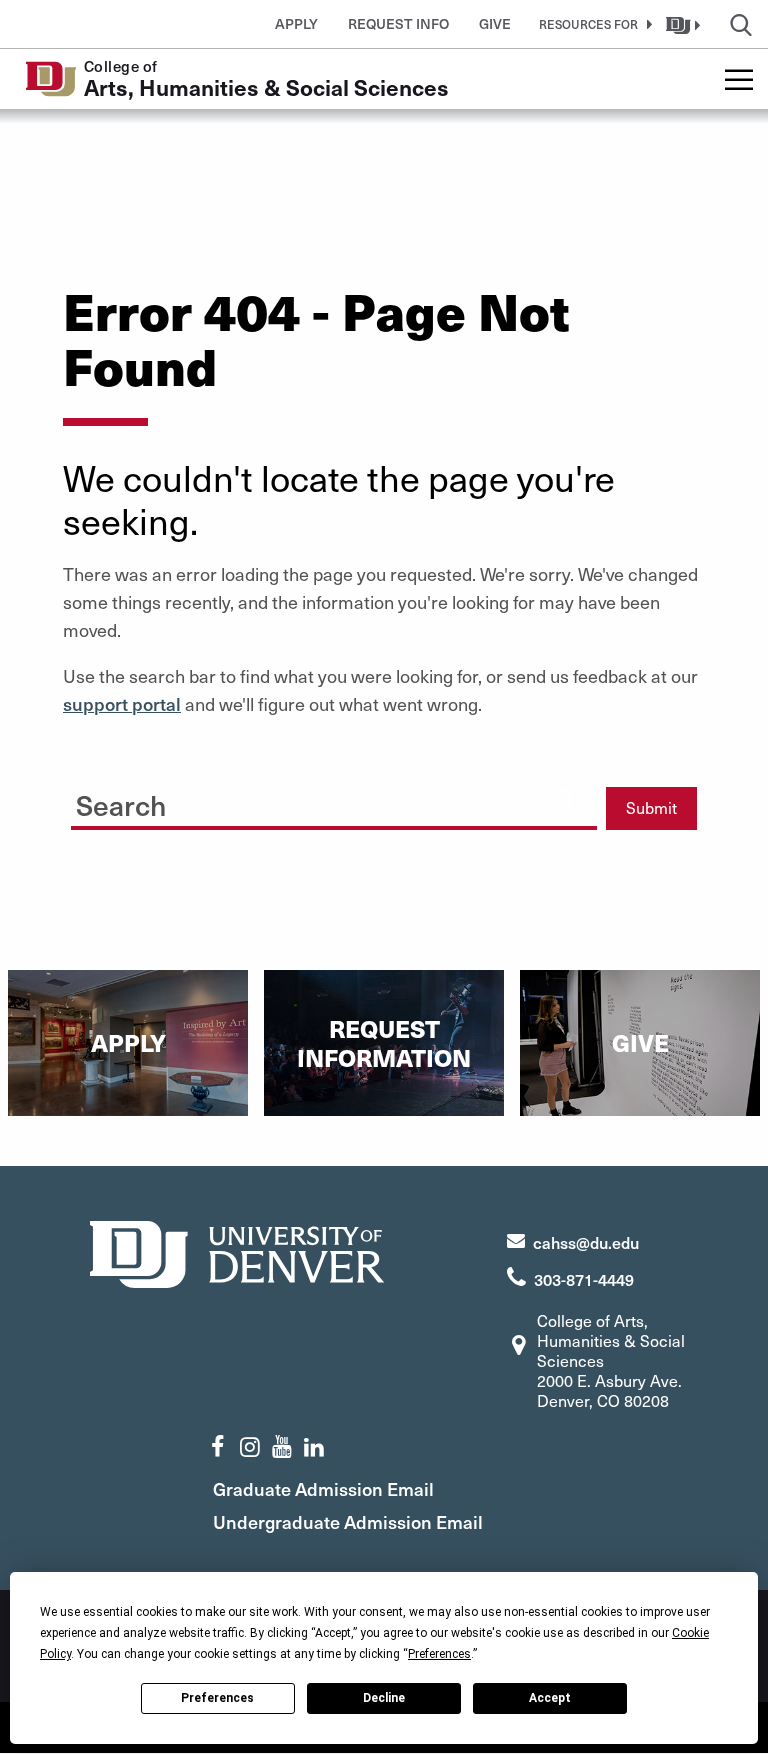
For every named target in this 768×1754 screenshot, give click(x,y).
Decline (384, 1698)
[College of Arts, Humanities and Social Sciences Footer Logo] (237, 1251)
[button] (592, 24)
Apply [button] (296, 23)
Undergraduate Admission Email (348, 1521)
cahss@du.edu (586, 1242)
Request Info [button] (398, 23)
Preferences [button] (439, 1654)
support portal (122, 703)
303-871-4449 (584, 1279)
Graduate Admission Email (323, 1488)
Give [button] (495, 23)
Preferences (217, 1698)
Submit (651, 807)
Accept (550, 1698)
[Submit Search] (563, 801)
